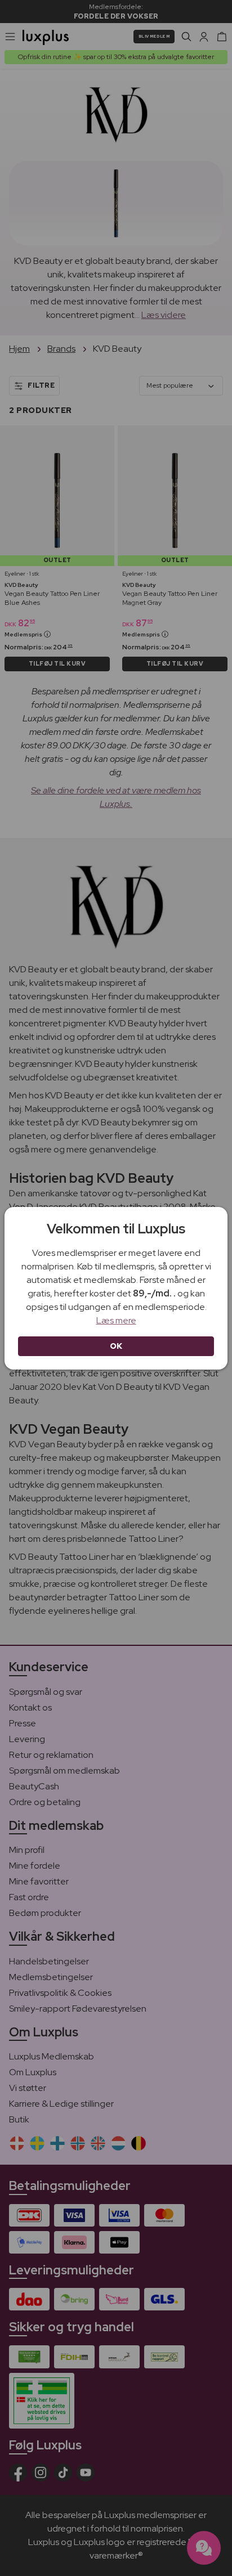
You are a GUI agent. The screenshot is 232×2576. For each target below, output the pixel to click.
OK (116, 1346)
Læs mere (116, 1320)
